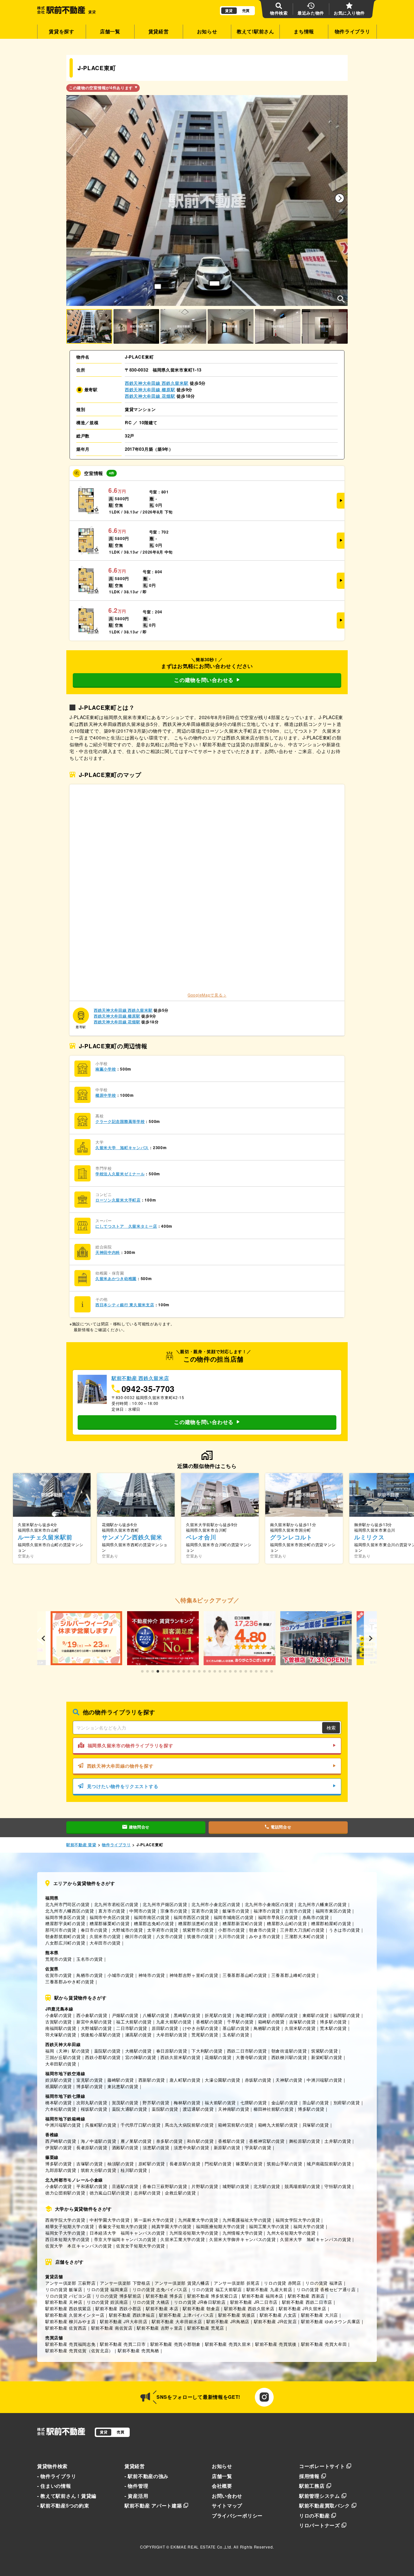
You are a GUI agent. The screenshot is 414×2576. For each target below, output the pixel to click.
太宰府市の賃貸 (163, 1930)
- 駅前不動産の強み (147, 2476)
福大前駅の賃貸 (220, 2102)
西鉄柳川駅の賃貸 (289, 2057)
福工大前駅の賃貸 (134, 2022)
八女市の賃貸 (169, 1936)
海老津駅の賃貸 (251, 2015)
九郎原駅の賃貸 (61, 2170)
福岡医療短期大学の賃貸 (220, 2226)
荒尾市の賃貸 (59, 1959)
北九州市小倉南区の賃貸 (269, 1904)
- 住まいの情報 (54, 2486)
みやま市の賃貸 (265, 1936)
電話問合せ (281, 1827)
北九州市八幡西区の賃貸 (70, 1911)
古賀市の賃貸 (298, 1911)
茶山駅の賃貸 (316, 2102)
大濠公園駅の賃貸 (223, 2080)
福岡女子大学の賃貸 (65, 2233)
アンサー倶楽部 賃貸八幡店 (182, 2283)
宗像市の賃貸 (174, 1911)
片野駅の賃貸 (205, 2186)
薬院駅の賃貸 (107, 2051)
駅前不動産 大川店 (320, 2315)
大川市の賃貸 (231, 1936)
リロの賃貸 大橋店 (151, 2302)
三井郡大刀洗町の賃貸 (302, 1930)
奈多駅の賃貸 (169, 2141)
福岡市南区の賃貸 (152, 1917)
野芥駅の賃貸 (156, 2102)
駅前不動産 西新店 (306, 2296)
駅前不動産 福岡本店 (263, 2296)
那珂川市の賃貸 (61, 1930)
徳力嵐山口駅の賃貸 (109, 2193)
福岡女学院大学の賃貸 (298, 2220)
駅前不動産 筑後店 (237, 2315)
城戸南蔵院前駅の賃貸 (329, 2164)
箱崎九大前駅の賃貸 (278, 2125)
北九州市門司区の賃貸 (67, 1904)
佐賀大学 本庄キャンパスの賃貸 (79, 2246)
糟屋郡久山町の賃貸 (287, 1923)
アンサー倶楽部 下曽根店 (125, 2283)
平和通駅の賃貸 (92, 2186)
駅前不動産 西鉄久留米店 (249, 2308)
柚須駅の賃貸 (121, 2164)
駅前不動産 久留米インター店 (75, 2315)
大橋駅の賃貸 (138, 2051)
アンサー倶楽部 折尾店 (237, 2283)
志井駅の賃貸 (147, 2193)
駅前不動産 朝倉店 (201, 2308)
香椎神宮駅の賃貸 (267, 2141)
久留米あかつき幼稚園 (116, 1279)
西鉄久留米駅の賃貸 (180, 2057)
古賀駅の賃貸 (59, 2022)
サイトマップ (227, 2506)
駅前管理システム (320, 2496)
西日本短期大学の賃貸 (67, 2239)
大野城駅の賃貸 (96, 2028)
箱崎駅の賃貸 (271, 2022)
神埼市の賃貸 (152, 1975)
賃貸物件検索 (52, 2466)
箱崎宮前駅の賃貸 (236, 2125)
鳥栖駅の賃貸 (267, 2028)
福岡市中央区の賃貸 (109, 1917)
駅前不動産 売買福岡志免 (70, 2344)
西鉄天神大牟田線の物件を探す (120, 1766)
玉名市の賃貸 (90, 1959)
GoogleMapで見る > (207, 995)
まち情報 (304, 31)
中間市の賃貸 (143, 1911)
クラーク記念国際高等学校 (120, 1121)
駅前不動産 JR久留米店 (302, 2308)
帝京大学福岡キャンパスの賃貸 (125, 2239)
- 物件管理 (136, 2486)
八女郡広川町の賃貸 (65, 1943)
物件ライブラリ (353, 31)
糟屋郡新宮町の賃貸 (242, 1923)
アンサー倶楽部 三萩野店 (70, 2283)
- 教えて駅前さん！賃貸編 (67, 2496)
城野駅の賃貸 (236, 2186)
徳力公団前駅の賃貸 (65, 2193)
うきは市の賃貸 (344, 1930)
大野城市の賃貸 (127, 1930)
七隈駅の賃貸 (254, 2102)
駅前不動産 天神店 (64, 2302)
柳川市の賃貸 (138, 1936)
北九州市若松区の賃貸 (116, 1904)
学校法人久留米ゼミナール (120, 1174)
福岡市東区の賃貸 (333, 1911)
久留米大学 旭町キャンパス (122, 1148)
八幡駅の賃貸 (156, 2015)
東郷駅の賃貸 (316, 2015)
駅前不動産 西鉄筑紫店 (68, 2308)
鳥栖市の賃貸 (90, 1975)
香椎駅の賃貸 (209, 2022)
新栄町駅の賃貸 (327, 2057)
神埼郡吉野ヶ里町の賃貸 (194, 1975)
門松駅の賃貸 (218, 2164)
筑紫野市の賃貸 (198, 1930)
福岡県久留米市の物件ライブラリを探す (131, 1745)
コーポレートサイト (322, 2466)
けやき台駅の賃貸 (201, 2028)
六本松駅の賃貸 (61, 2109)
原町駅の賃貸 (152, 2164)
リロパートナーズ (320, 2525)
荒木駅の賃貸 (333, 2028)
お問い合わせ (227, 2496)
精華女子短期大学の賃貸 (70, 2226)
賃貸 (229, 11)
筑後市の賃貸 (200, 1936)
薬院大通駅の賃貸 (130, 2109)
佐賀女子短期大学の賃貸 (141, 2246)
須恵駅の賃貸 (156, 2147)
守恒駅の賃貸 (338, 2186)
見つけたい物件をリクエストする (123, 1786)
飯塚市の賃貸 (236, 1911)
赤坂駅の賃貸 (258, 2080)
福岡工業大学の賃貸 (269, 2226)
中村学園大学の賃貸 (109, 2220)
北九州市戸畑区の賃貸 (165, 1904)
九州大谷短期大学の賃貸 (291, 2233)
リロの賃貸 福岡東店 (107, 2289)
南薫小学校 (106, 1069)
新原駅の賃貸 (227, 2147)
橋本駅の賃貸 (59, 2102)
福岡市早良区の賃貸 (278, 1917)
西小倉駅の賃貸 (92, 2015)
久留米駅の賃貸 (300, 2028)
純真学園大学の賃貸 (172, 2226)
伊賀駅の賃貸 (59, 2147)
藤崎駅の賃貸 (121, 2080)
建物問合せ (139, 1827)
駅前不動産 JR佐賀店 (275, 2321)
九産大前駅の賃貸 (174, 2022)
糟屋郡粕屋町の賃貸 (331, 1923)
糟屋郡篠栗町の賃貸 (109, 1923)
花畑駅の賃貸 (218, 2057)
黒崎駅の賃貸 (187, 2015)
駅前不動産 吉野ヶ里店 (160, 2328)
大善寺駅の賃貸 (251, 2057)
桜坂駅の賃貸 (94, 2109)
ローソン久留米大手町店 (118, 1200)
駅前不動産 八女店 (278, 2315)
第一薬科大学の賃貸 (154, 2220)
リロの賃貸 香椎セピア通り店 (326, 2289)
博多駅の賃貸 (333, 2022)
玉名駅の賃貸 (236, 2035)
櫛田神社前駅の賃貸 (273, 2109)
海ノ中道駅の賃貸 (99, 2141)
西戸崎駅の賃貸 (61, 2141)
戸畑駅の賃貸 (125, 2015)
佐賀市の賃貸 (59, 1975)
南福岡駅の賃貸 (61, 2028)
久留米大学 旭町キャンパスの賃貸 (316, 2239)
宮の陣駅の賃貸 (141, 2057)
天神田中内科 (108, 1252)
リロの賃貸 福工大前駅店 (217, 2289)
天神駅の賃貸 (289, 2080)
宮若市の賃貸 (205, 1911)
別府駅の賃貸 (347, 2102)
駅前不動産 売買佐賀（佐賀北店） (79, 2350)
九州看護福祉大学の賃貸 (247, 2220)
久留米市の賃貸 (105, 1936)
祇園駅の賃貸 (59, 2086)
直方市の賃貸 (112, 1911)
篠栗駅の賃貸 (249, 2164)
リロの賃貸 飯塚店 (64, 2289)
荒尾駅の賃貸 (205, 2035)
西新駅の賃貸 (152, 2080)
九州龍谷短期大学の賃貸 (194, 2233)
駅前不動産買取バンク (325, 2506)
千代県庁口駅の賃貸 (141, 2125)
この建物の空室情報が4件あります (101, 88)
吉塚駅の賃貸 (302, 2022)
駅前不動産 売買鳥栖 (138, 2350)
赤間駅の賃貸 (285, 2015)
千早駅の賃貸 (240, 2022)
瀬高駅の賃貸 (138, 2035)
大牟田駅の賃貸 (172, 2035)
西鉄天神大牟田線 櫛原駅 (150, 389)
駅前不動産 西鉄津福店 (132, 2315)
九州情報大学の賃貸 (242, 2233)
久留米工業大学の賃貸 (183, 2239)
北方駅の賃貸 (267, 2186)
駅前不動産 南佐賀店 (112, 2328)
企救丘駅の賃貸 (180, 2193)
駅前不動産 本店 (162, 2308)
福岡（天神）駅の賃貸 (67, 2051)
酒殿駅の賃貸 (125, 2147)
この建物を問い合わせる (204, 680)
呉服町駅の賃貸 (101, 2125)
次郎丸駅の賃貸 (92, 2102)
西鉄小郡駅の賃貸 (103, 2057)
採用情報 (309, 2476)
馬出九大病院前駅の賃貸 (189, 2125)
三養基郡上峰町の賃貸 (294, 1975)
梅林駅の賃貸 (187, 2102)
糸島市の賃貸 (316, 1917)
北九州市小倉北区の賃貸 (216, 1904)
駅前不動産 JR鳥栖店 (228, 2321)
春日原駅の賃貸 (172, 2051)
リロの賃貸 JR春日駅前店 (200, 2302)
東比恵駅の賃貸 (123, 2086)
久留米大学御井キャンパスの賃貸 (243, 2239)
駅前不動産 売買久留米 (228, 2344)
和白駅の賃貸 (200, 2141)
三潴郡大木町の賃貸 (305, 1936)
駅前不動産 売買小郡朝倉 (175, 2344)
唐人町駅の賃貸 (185, 2080)
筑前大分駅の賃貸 (99, 2170)
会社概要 (222, 2486)
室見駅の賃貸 (90, 2080)
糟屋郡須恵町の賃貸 (198, 1923)
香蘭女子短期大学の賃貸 (123, 2226)
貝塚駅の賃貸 (316, 2125)
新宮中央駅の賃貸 (94, 2022)
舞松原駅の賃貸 (305, 2141)
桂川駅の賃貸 (134, 2170)
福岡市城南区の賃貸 (234, 1917)
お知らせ (207, 31)
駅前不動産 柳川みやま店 (70, 2321)
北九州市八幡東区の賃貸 (322, 1904)
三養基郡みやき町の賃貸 (70, 1982)
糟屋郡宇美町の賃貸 (65, 1923)
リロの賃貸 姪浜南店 (107, 2302)
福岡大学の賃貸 (309, 2226)
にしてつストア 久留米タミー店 (126, 1226)
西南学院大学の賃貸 (65, 2220)
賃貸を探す (62, 31)
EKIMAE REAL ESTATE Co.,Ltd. (201, 2547)
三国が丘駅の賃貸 (63, 2057)
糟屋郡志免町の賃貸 (154, 1923)
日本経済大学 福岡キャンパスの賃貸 (127, 2233)
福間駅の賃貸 (347, 2015)
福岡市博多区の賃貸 (65, 1917)
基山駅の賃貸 (236, 2028)
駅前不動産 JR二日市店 (254, 2302)
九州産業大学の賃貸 (198, 2220)
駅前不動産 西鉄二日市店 (307, 2302)
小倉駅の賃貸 (59, 2015)
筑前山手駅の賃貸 (285, 2164)
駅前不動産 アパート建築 (153, 2506)
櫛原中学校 (106, 1095)
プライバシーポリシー (237, 2516)
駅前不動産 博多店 (164, 2296)
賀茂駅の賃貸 (125, 2102)
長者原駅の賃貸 (92, 2147)
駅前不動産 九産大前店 (269, 2289)
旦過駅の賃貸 (125, 2186)
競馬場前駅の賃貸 (302, 2186)
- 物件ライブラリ (57, 2476)
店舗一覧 (110, 31)
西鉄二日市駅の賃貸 (247, 2051)
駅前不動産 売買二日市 (123, 2344)
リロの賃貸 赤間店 (282, 2283)
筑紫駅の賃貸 (324, 2051)
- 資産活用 (136, 2496)
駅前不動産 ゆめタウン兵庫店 (331, 2321)
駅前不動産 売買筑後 (276, 2344)
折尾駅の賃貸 (218, 2015)
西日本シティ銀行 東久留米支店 (125, 1305)
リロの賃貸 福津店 (324, 2283)
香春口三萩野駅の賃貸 (165, 2186)
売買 (246, 11)
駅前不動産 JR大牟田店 (124, 2321)
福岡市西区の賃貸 (191, 1917)
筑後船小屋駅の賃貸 (101, 2035)
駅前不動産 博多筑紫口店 (212, 2296)
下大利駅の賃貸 (207, 2051)
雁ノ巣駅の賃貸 (136, 2141)
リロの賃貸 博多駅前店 (118, 2296)
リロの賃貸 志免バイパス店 (160, 2289)
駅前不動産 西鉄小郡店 (118, 2308)
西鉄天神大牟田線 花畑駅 (150, 396)
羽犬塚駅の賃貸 (61, 2035)
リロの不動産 (314, 2516)
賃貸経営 (159, 31)
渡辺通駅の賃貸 (198, 2109)
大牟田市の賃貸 (105, 1943)
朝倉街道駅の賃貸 (289, 2051)
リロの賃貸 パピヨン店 (68, 2296)
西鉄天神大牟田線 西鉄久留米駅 (157, 383)
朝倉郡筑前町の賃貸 (65, 1936)
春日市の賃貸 (94, 1930)
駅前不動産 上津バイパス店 (186, 2315)
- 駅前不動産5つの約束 (63, 2506)
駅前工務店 (312, 2486)
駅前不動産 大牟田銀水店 (177, 2321)
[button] (340, 198)
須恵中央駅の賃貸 (191, 2147)
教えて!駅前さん (256, 31)
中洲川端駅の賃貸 (324, 2080)
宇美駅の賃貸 (258, 2147)
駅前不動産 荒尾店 (206, 2328)
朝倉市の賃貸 (262, 1930)
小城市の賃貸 (121, 1975)
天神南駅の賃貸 (234, 2109)
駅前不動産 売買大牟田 (324, 2344)
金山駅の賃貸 (285, 2102)
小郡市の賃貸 (231, 1930)
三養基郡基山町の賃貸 (245, 1975)
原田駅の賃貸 (165, 2028)
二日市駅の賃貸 (132, 2028)
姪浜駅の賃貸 (59, 2080)
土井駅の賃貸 (338, 2141)
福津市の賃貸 (267, 1911)
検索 (331, 1728)
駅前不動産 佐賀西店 (66, 2328)
